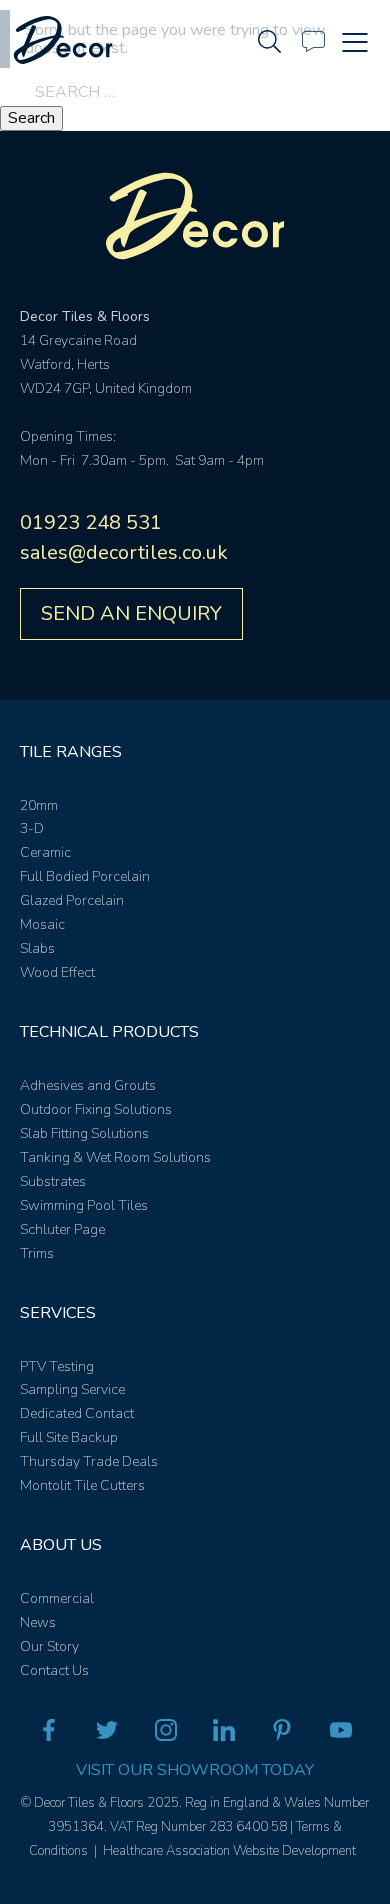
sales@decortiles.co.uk (124, 552)
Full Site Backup (69, 1437)
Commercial (57, 1598)
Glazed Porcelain (72, 900)
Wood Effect (57, 972)
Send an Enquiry (131, 613)
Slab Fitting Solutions (84, 1133)
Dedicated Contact (77, 1413)
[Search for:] (195, 92)
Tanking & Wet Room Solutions (115, 1157)
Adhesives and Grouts (88, 1085)
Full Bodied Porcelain (85, 876)
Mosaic (42, 924)
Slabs (37, 948)
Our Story (49, 1646)
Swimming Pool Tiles (84, 1205)
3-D (32, 828)
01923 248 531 (91, 522)
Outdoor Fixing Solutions (96, 1109)
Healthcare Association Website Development (229, 1851)
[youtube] (341, 1734)
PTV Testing (57, 1366)
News (38, 1622)
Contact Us (54, 1670)
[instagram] (166, 1734)
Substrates (53, 1181)
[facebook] (49, 1734)
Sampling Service (72, 1389)
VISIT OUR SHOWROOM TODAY (195, 1770)
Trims (37, 1253)
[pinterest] (282, 1734)
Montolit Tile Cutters (82, 1485)
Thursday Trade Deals (89, 1461)
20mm (39, 805)
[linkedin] (224, 1734)
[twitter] (107, 1734)
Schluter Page (62, 1229)
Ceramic (45, 852)
